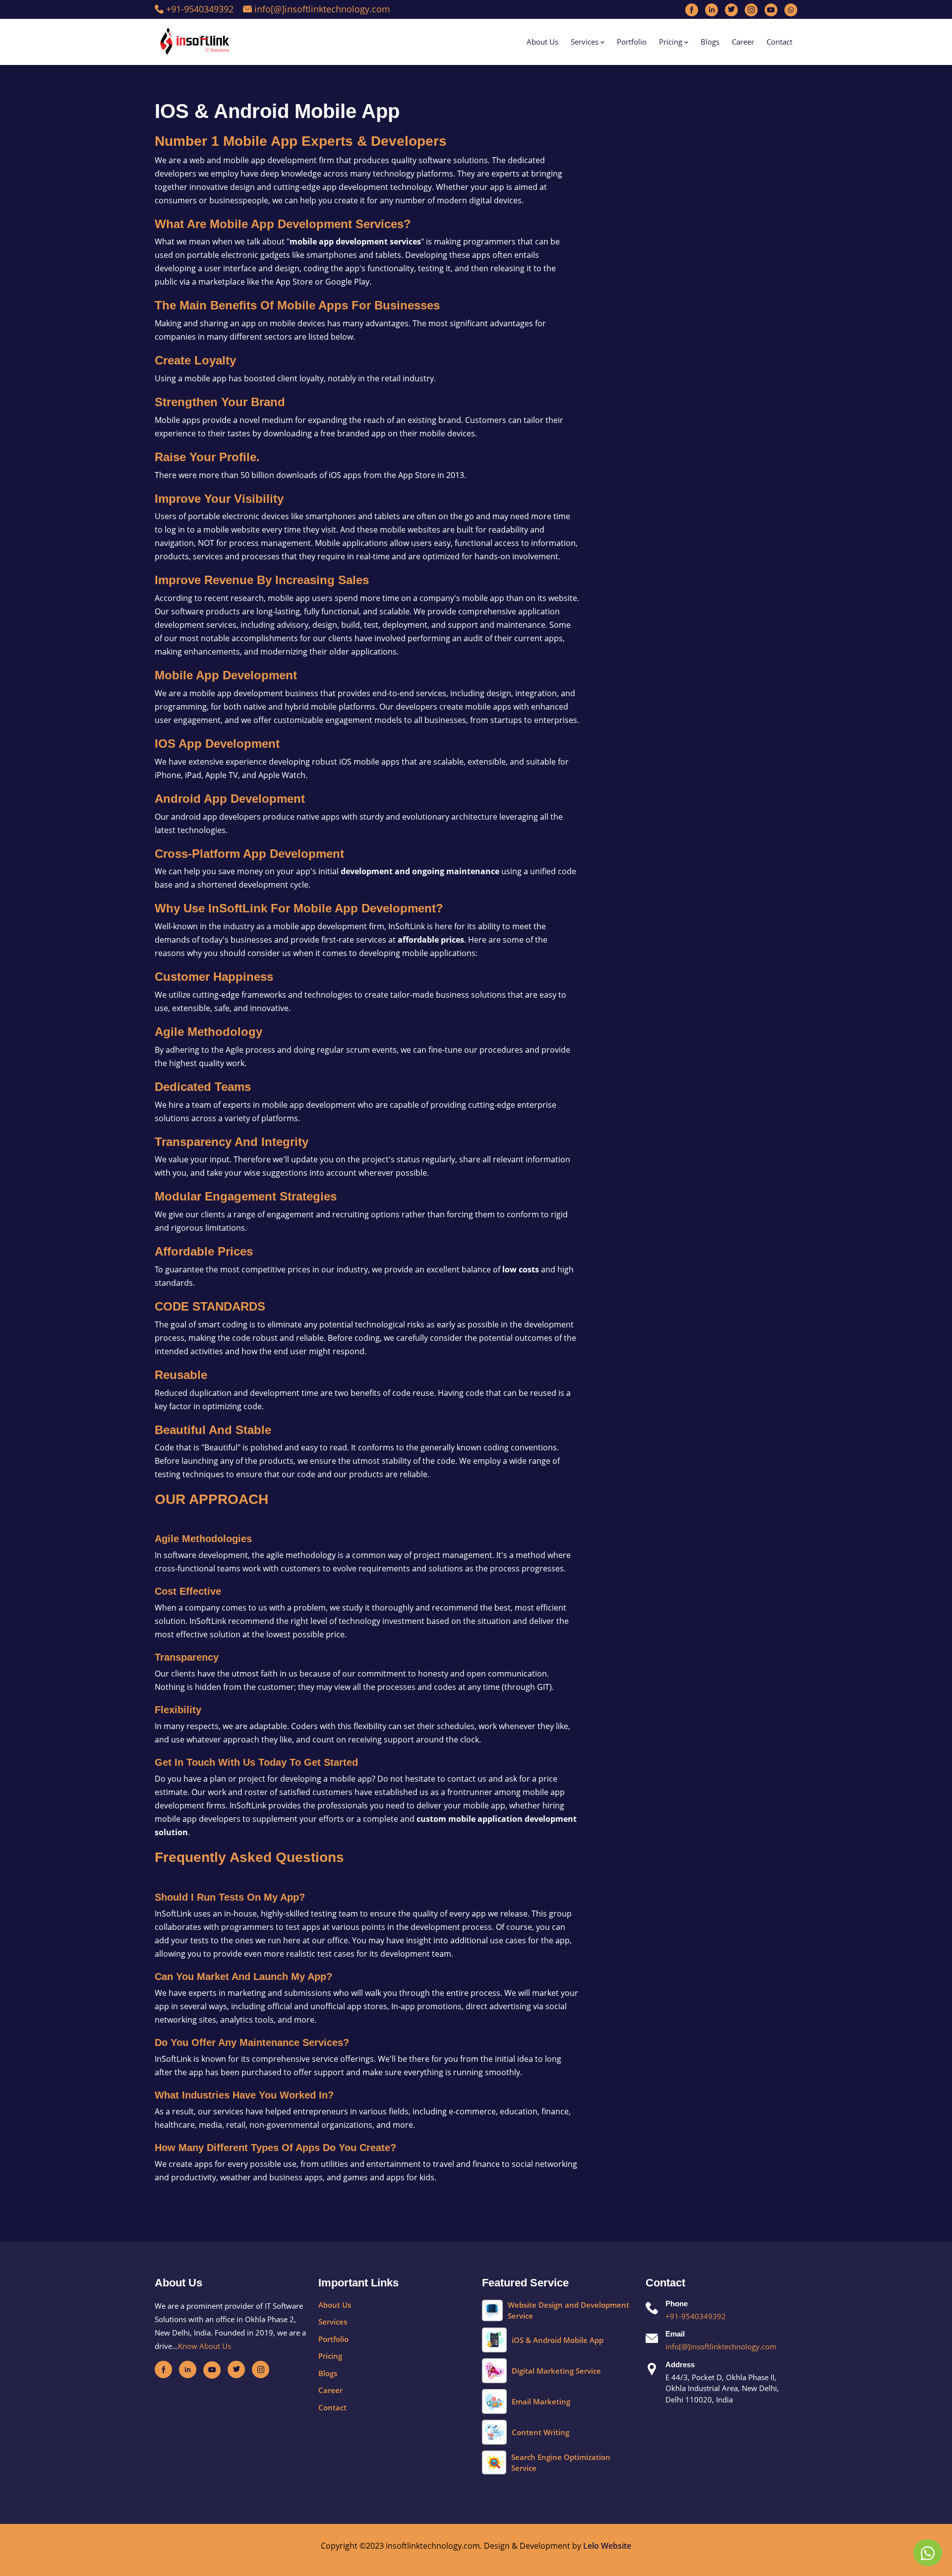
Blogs (710, 42)
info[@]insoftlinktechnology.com (321, 9)
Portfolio (632, 42)
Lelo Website (607, 2546)
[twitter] (236, 2369)
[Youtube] (771, 9)
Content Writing (540, 2432)
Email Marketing (541, 2401)
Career (743, 42)
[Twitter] (731, 9)
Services (586, 42)
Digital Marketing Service (556, 2371)
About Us (542, 42)
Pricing (672, 42)
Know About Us (205, 2346)
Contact (779, 42)
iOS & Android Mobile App (558, 2340)
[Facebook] (692, 9)
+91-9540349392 (199, 9)
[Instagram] (751, 9)
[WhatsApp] (928, 2553)
